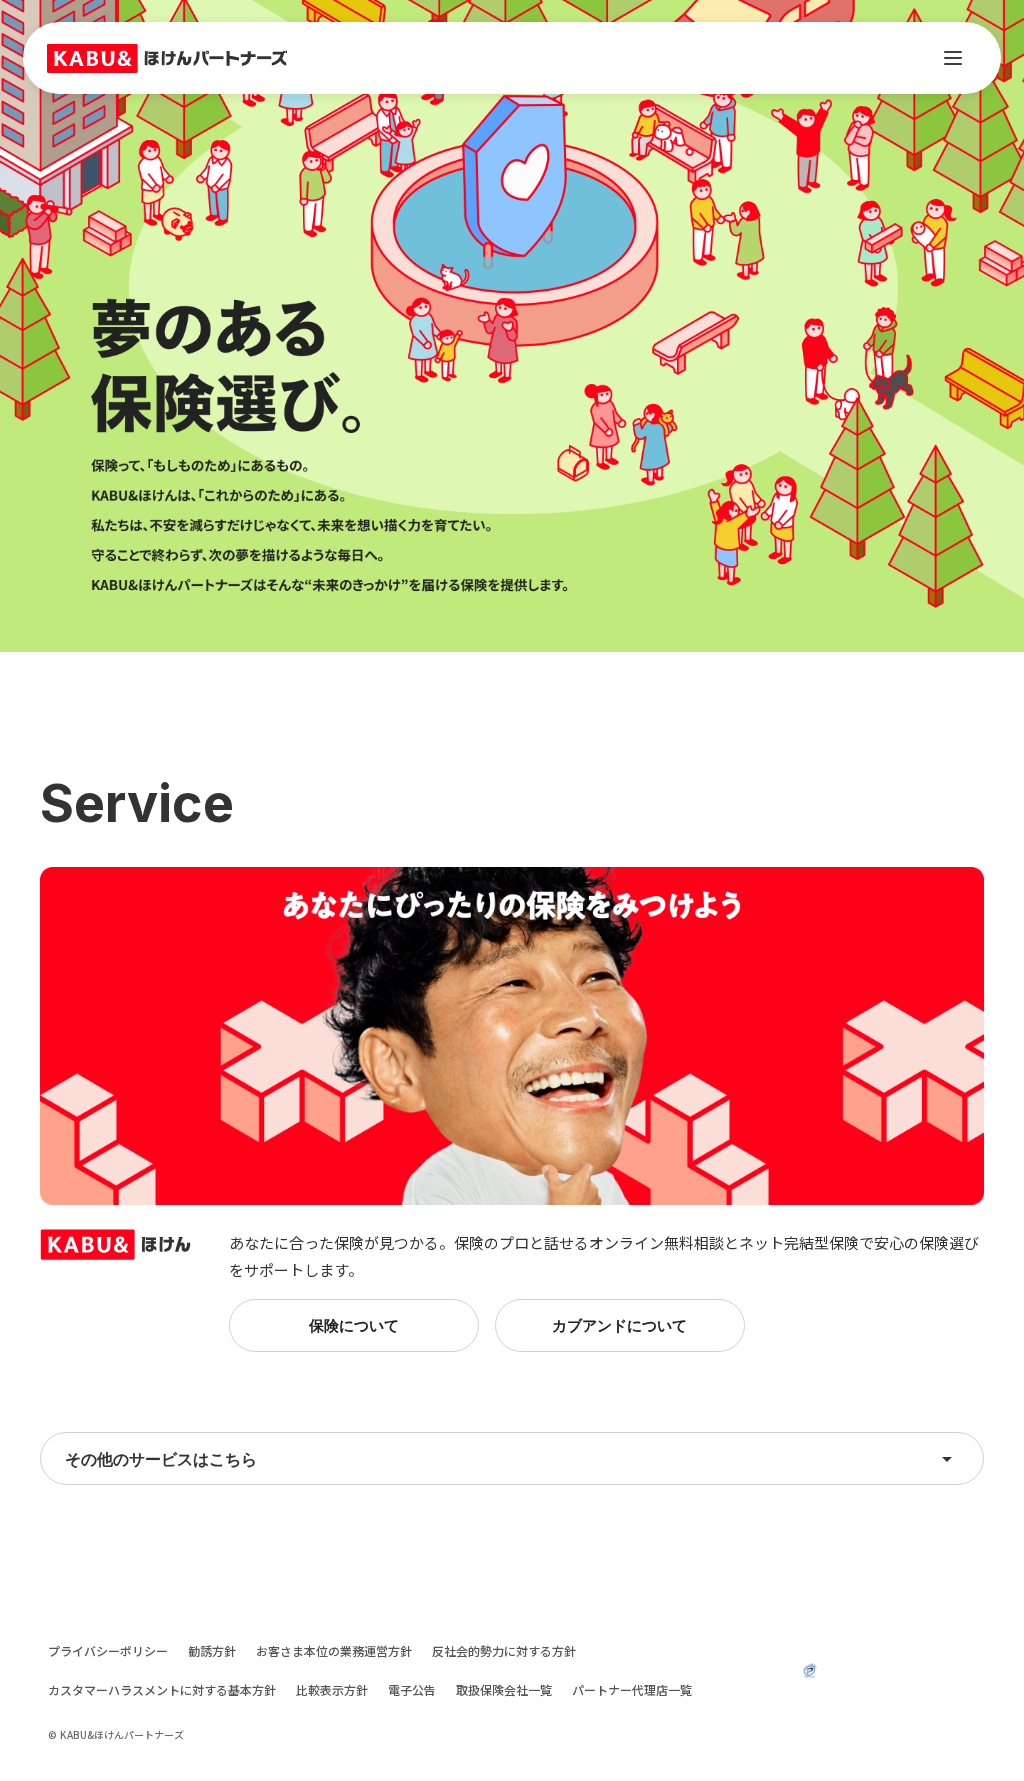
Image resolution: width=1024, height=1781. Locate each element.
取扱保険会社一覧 (504, 1690)
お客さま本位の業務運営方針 (334, 1651)
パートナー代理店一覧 (632, 1690)
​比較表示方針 (332, 1690)
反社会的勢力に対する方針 (504, 1651)
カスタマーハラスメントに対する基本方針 (162, 1690)
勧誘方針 (212, 1651)
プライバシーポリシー (108, 1651)
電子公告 (412, 1690)
